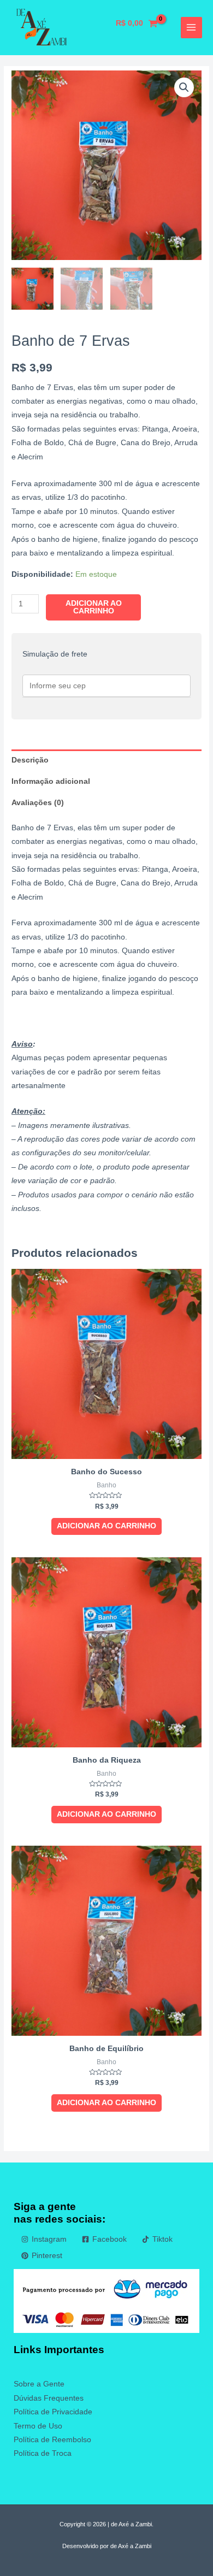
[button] (184, 87)
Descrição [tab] (30, 760)
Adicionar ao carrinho (94, 607)
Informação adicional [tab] (51, 781)
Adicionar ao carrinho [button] (106, 1526)
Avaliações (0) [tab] (38, 803)
